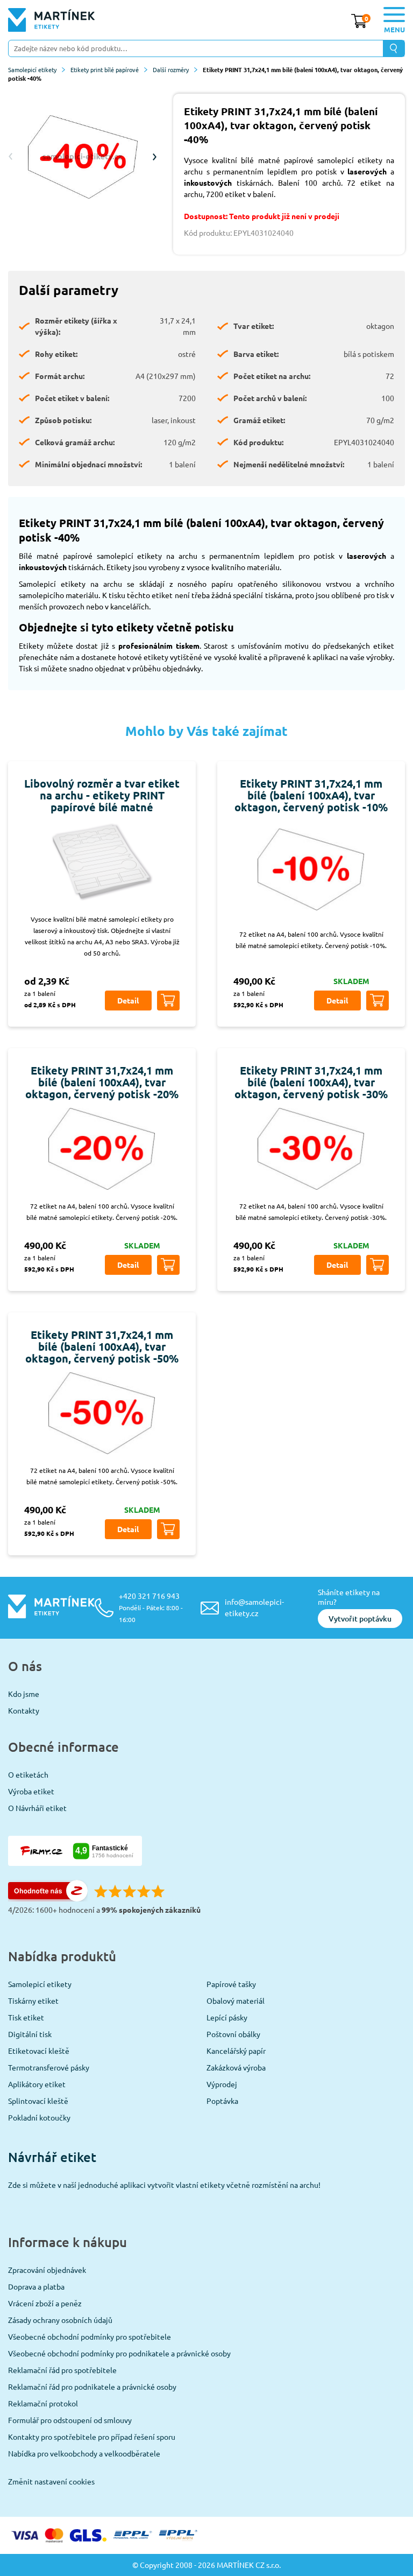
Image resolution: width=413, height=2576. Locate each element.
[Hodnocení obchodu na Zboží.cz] (48, 1898)
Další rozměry (171, 69)
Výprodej (222, 2084)
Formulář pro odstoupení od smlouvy (70, 2420)
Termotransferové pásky (49, 2067)
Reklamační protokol (43, 2403)
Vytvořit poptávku (360, 1619)
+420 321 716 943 (151, 1607)
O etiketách (28, 1774)
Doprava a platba (36, 2286)
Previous (11, 157)
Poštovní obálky (233, 2034)
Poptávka (222, 2101)
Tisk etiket (26, 2017)
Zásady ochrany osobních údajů (60, 2320)
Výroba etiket (31, 1791)
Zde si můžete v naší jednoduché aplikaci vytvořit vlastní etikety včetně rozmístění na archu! (164, 2185)
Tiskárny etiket (33, 2001)
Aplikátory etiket (37, 2084)
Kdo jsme (24, 1694)
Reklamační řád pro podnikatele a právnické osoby (92, 2387)
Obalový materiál (236, 2001)
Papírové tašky (231, 1984)
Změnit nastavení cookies (51, 2481)
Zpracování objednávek (47, 2270)
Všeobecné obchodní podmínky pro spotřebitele (90, 2336)
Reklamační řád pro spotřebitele (62, 2370)
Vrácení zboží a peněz (45, 2303)
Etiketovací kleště (39, 2051)
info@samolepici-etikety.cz (254, 1607)
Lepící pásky (227, 2017)
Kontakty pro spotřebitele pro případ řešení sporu (92, 2437)
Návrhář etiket (52, 2157)
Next (154, 157)
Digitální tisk (30, 2034)
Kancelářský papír (236, 2051)
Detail (128, 1000)
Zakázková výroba (236, 2067)
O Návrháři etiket (37, 1808)
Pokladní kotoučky (39, 2117)
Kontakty (24, 1710)
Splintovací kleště (38, 2101)
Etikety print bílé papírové (105, 69)
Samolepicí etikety (32, 69)
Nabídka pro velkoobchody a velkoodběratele (84, 2453)
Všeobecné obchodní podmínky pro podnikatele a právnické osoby (119, 2353)
